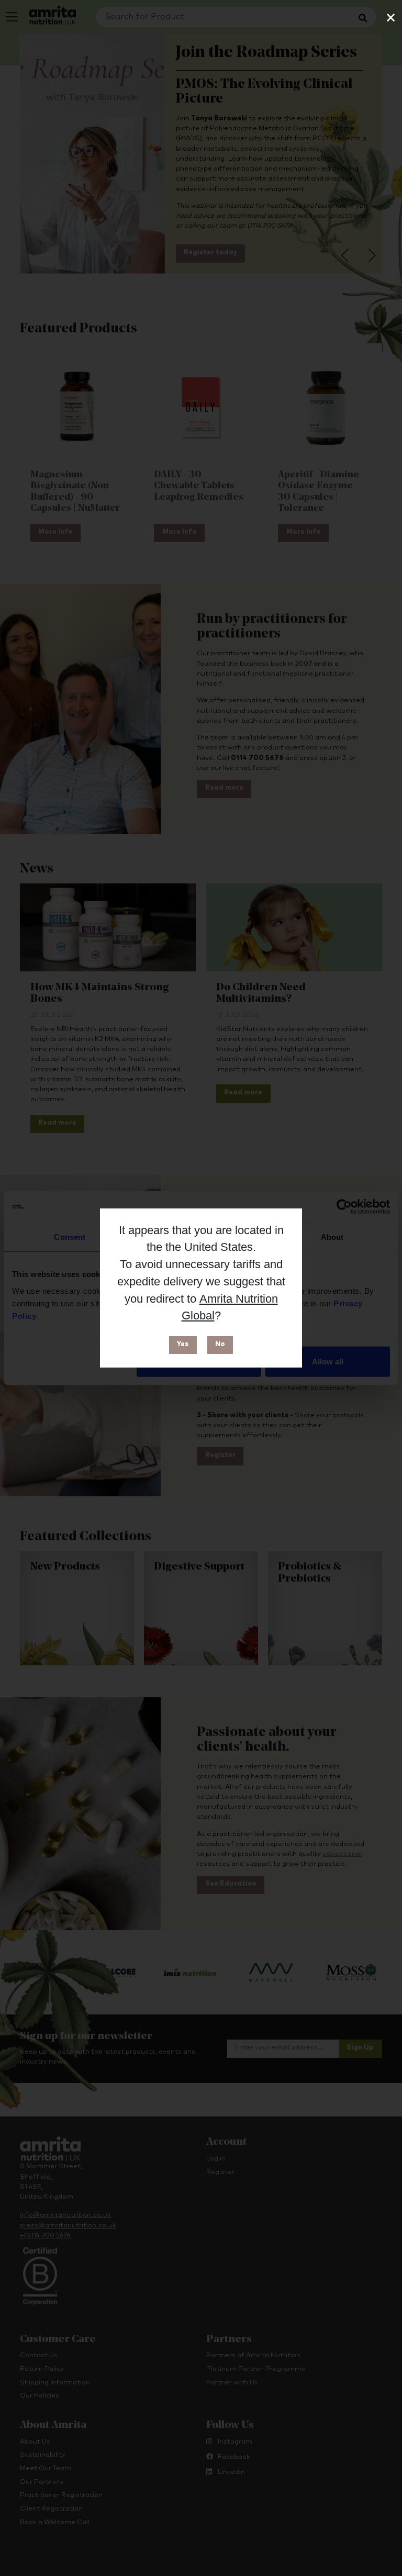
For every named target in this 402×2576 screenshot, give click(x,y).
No (220, 1344)
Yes (183, 1344)
